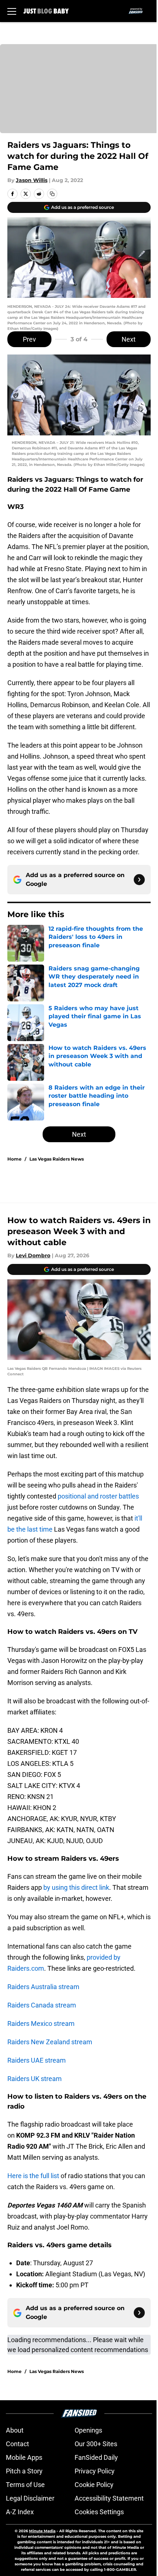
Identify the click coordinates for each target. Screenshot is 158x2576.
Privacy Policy (95, 2471)
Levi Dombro (33, 1255)
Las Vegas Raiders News (57, 1159)
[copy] (52, 194)
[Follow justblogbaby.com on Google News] (139, 880)
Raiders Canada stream (42, 2005)
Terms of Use (25, 2485)
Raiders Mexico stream (41, 2023)
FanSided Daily (96, 2457)
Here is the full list (33, 2176)
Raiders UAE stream (37, 2060)
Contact (17, 2444)
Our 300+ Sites (96, 2444)
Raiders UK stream (35, 2079)
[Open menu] (12, 11)
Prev (29, 339)
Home (15, 1159)
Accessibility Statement (109, 2498)
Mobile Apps (24, 2457)
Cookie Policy (94, 2485)
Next (129, 339)
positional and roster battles (98, 1496)
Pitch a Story (24, 2471)
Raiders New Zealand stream (50, 2042)
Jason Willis (32, 180)
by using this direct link (76, 1887)
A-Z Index (20, 2512)
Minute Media (42, 2531)
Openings (88, 2430)
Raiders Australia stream (43, 1987)
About (15, 2430)
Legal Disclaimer (30, 2498)
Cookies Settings (99, 2512)
